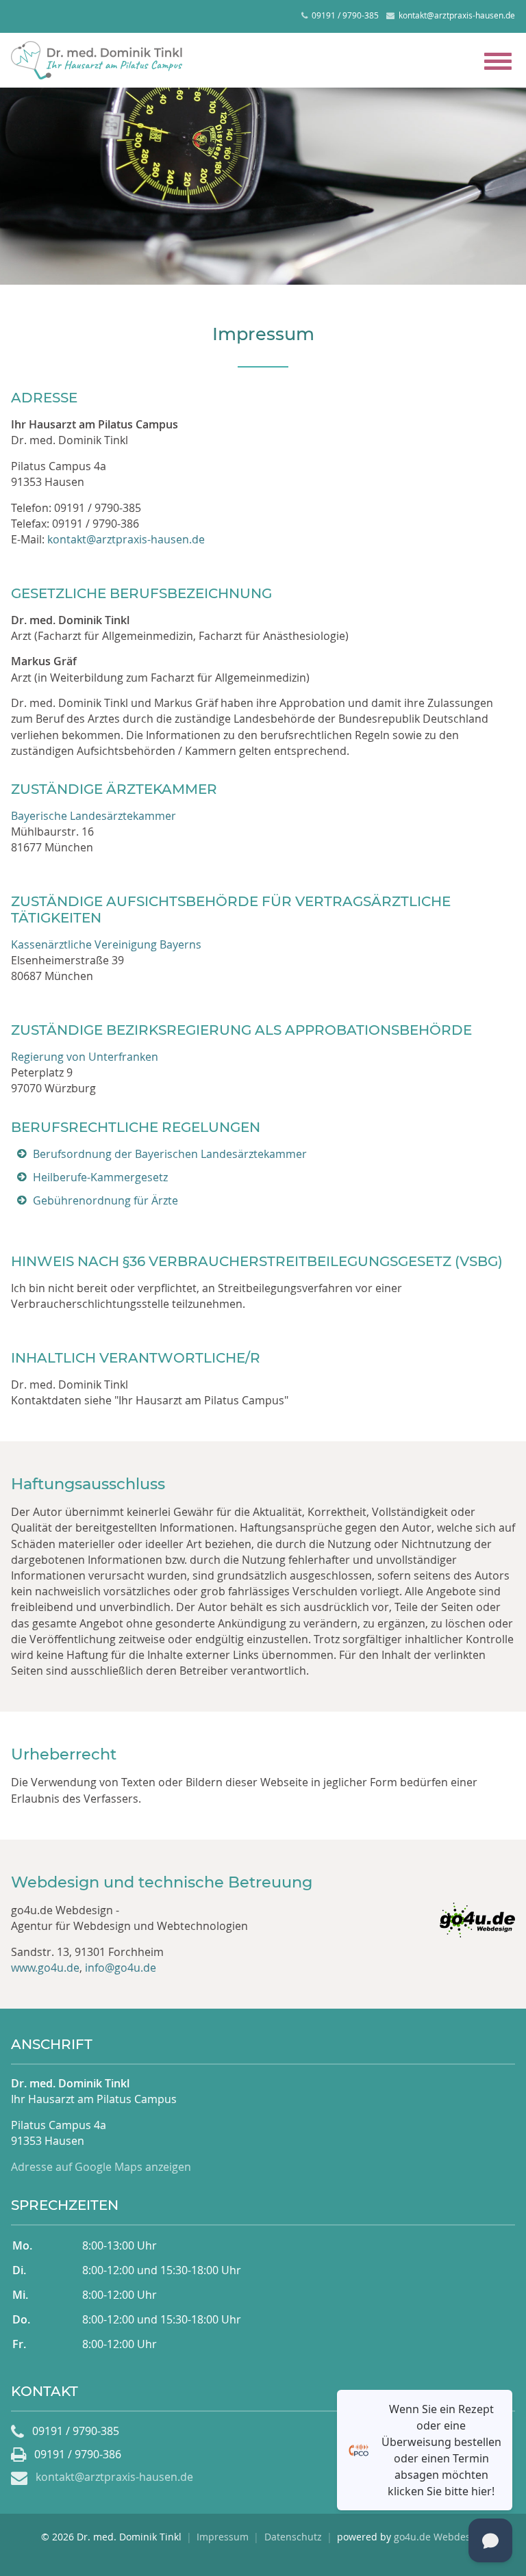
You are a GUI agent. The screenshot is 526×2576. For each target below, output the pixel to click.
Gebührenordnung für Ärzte (105, 1200)
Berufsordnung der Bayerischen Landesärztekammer (170, 1154)
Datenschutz (293, 2537)
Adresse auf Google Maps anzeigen (101, 2167)
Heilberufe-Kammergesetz (100, 1177)
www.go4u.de (45, 1968)
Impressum (223, 2537)
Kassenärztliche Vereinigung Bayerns (106, 944)
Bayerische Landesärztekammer (93, 816)
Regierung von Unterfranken (85, 1057)
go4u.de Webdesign (439, 2537)
